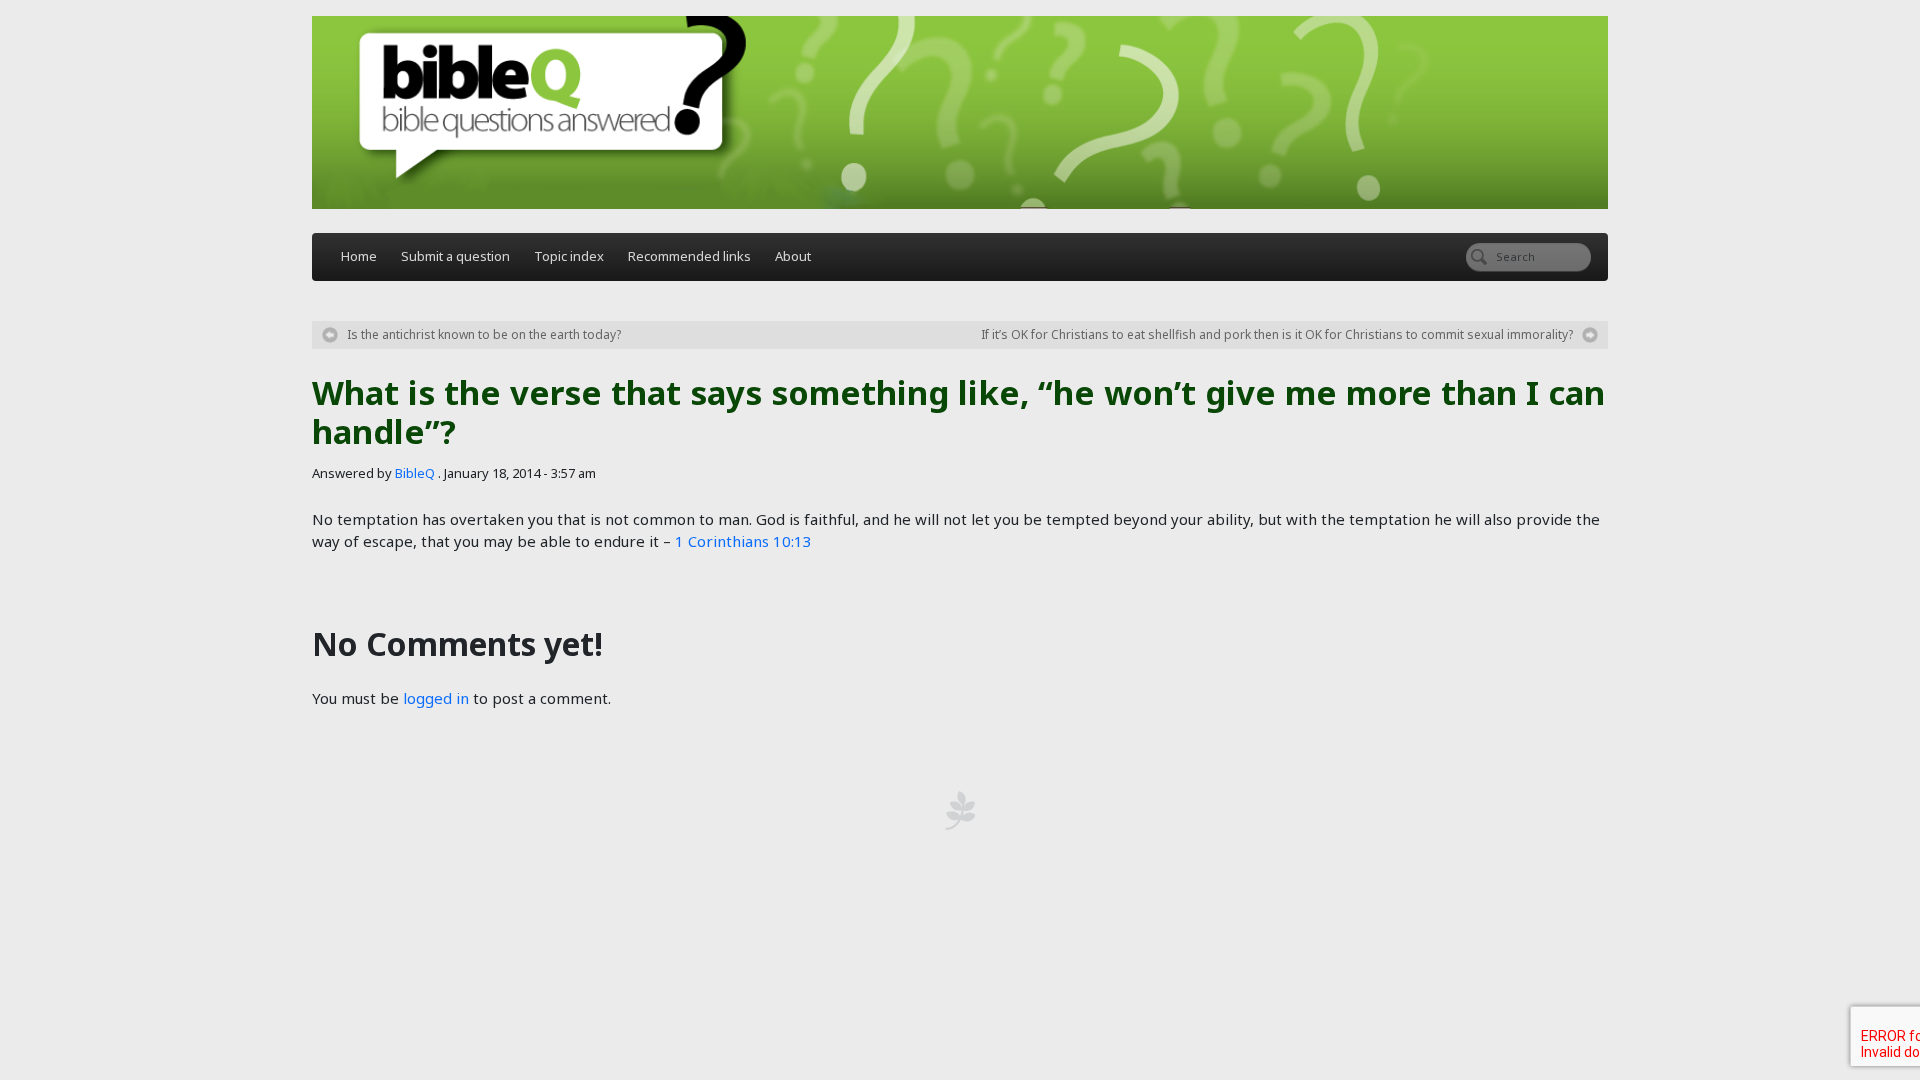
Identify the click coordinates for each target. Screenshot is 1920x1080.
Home (359, 256)
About (793, 256)
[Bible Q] (960, 112)
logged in (436, 698)
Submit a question (455, 256)
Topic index (569, 256)
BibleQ (415, 473)
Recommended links (689, 256)
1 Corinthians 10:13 (743, 541)
